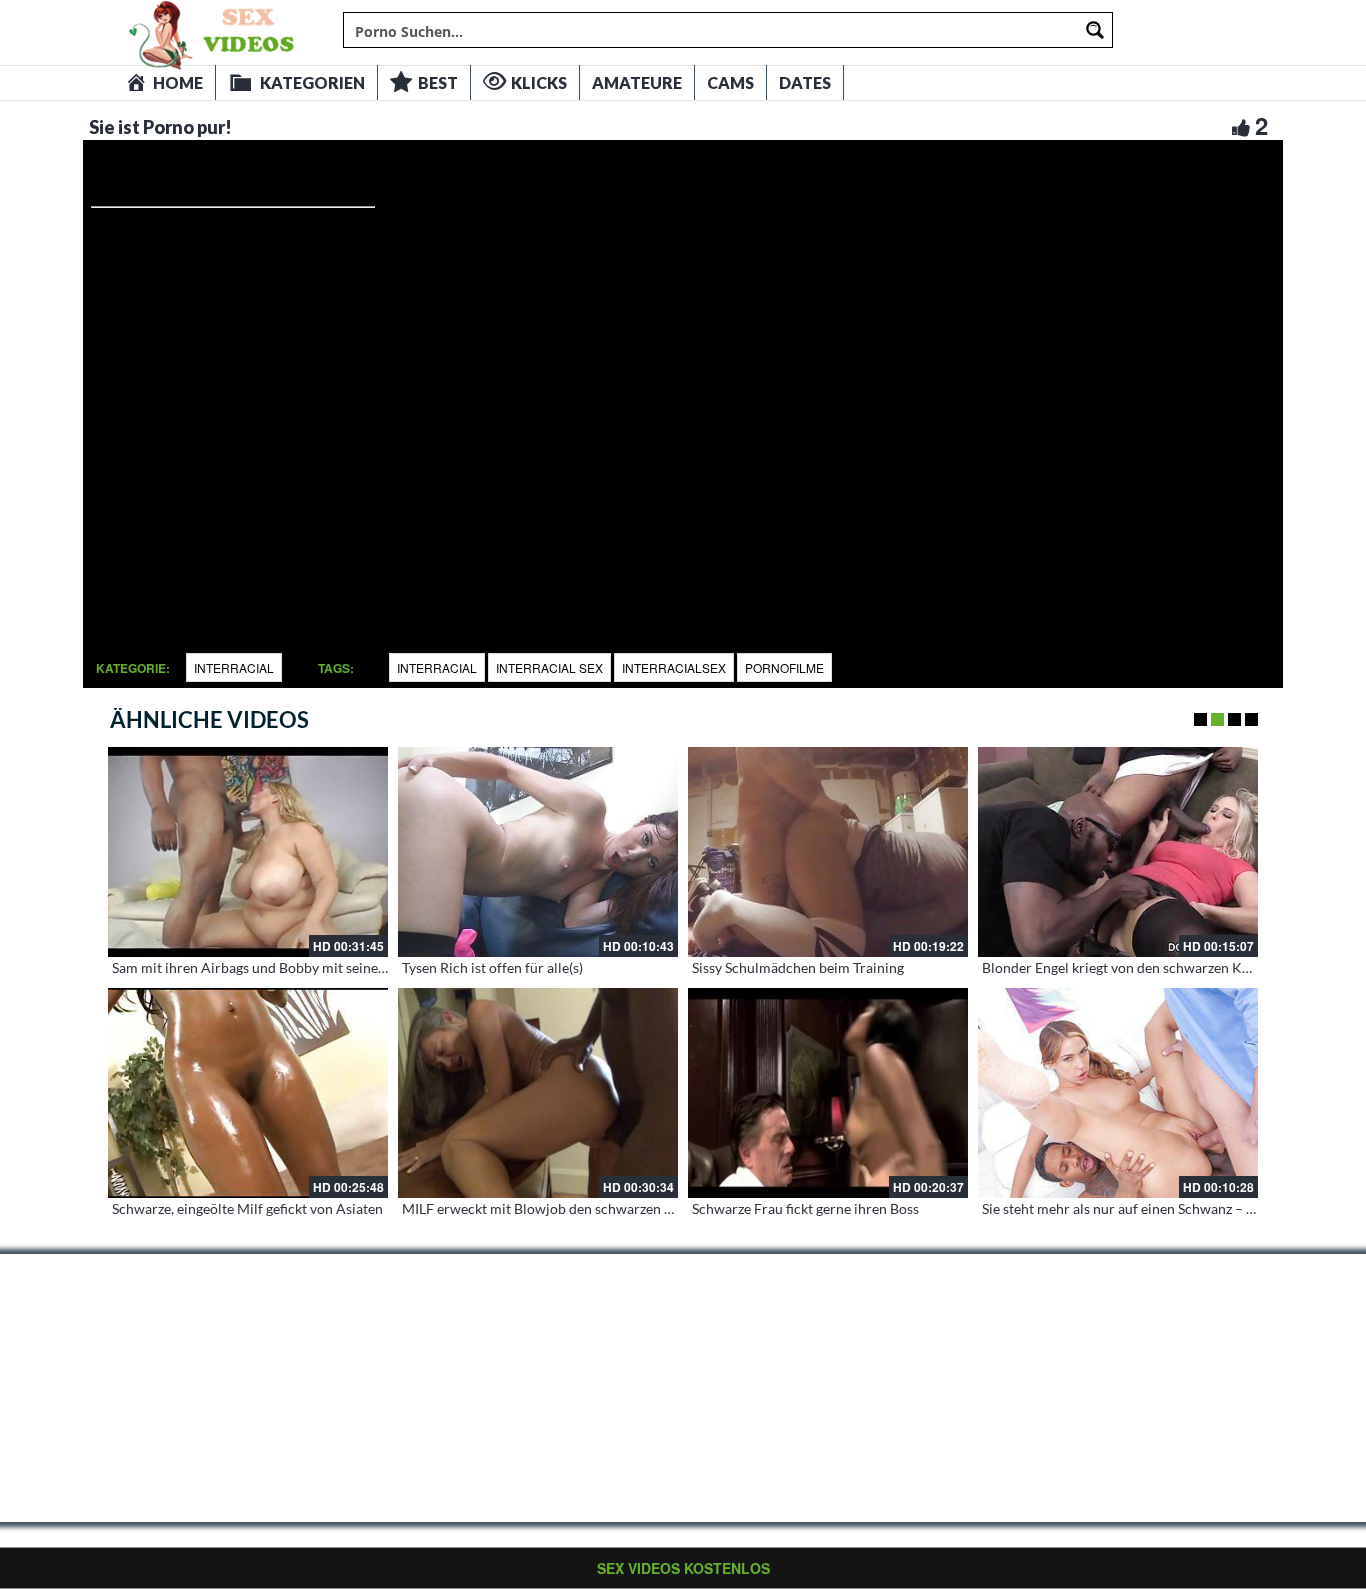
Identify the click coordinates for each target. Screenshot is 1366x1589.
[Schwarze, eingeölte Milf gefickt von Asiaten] (248, 1093)
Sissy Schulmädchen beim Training (798, 967)
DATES (805, 82)
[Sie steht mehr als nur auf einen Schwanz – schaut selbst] (1118, 1093)
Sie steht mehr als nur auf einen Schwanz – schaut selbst (1154, 1208)
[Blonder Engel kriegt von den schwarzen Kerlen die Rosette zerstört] (1118, 852)
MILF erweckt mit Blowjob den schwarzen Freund (555, 1208)
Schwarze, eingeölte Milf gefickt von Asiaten (247, 1208)
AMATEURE (637, 82)
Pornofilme (784, 667)
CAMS (730, 82)
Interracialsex (674, 667)
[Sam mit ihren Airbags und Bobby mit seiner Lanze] (248, 852)
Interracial (234, 667)
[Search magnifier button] (1095, 30)
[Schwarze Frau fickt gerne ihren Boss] (828, 1093)
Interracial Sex (549, 667)
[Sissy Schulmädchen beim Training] (828, 852)
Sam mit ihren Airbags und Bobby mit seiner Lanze (267, 967)
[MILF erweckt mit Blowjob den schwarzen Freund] (538, 1093)
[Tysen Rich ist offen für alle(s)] (538, 852)
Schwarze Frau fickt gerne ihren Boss (805, 1208)
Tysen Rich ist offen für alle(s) (492, 967)
